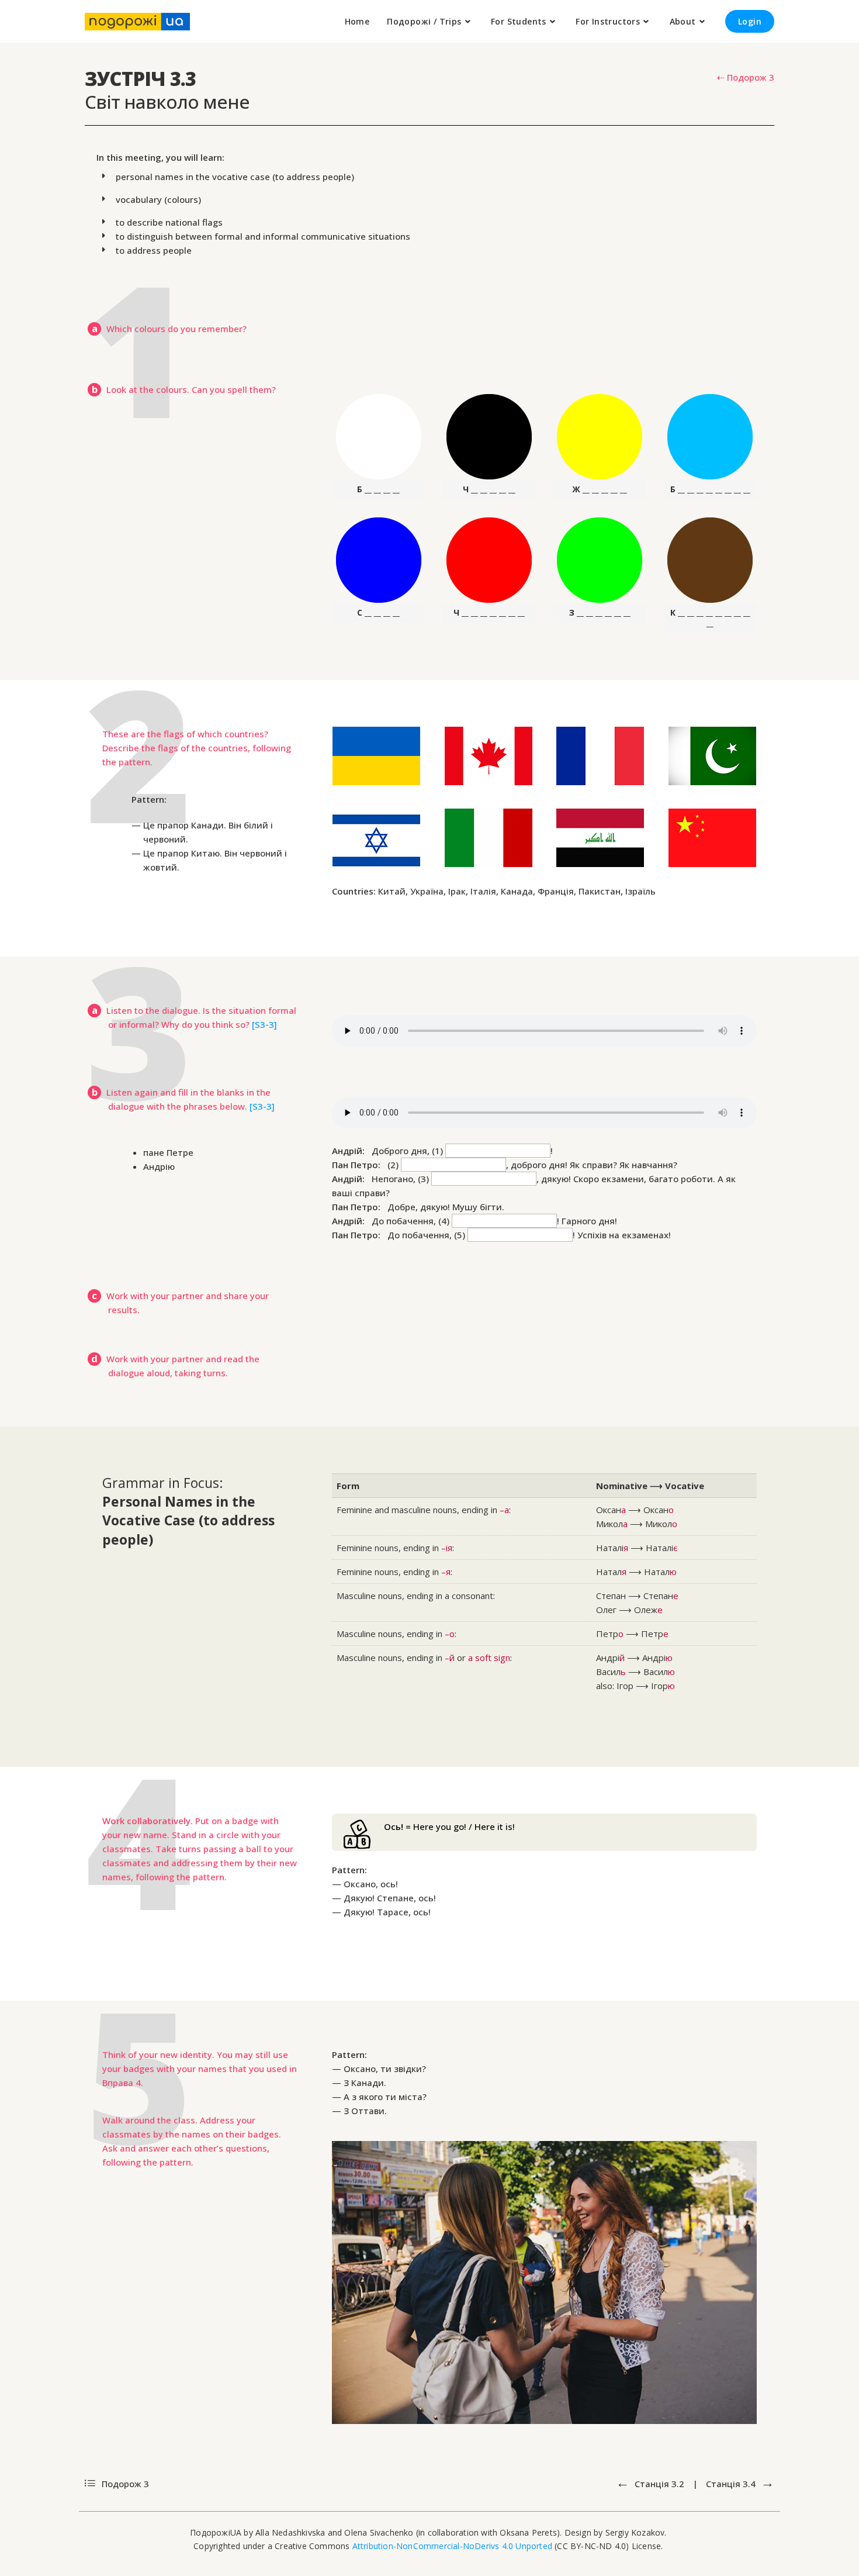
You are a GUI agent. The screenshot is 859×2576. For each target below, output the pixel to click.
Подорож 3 (124, 2484)
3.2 (659, 2484)
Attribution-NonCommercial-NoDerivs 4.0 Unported (452, 2546)
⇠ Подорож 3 (746, 77)
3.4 (732, 2484)
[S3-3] (264, 1024)
